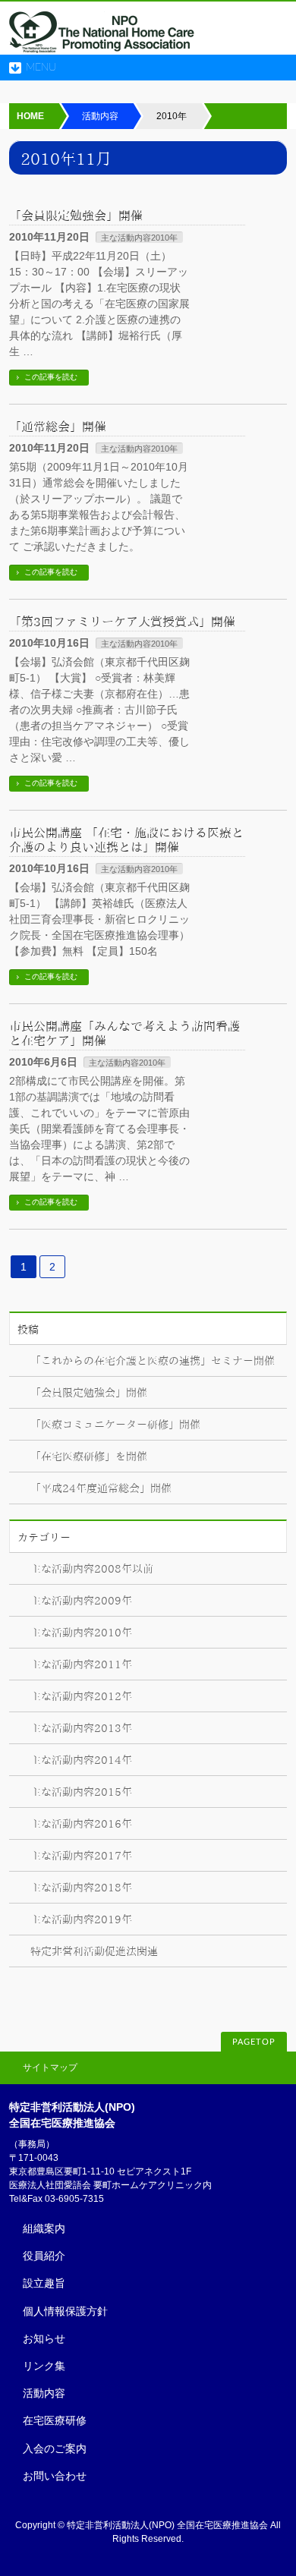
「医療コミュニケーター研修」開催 (115, 1425)
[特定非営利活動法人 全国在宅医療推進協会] (102, 38)
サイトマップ (50, 2067)
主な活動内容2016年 (81, 1824)
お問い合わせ (55, 2476)
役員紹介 (44, 2256)
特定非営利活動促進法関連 (94, 1951)
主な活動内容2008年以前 (92, 1569)
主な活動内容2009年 (81, 1601)
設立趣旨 (44, 2283)
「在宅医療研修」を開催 (89, 1456)
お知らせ (44, 2338)
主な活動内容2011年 (81, 1664)
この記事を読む (51, 377)
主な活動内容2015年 (81, 1792)
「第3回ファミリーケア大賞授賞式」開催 (122, 622)
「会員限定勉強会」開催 (76, 216)
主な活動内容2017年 (81, 1856)
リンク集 (44, 2366)
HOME (30, 116)
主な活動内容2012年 (81, 1696)
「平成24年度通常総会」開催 (101, 1488)
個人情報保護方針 (65, 2311)
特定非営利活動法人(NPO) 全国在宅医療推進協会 (167, 2525)
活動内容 (44, 2393)
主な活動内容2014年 (81, 1760)
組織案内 (44, 2228)
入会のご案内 (55, 2448)
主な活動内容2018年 (81, 1888)
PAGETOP (254, 2042)
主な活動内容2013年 (81, 1728)
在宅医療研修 (55, 2420)
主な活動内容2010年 (139, 238)
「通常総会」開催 (58, 427)
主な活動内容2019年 (81, 1919)
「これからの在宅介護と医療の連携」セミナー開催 (153, 1361)
